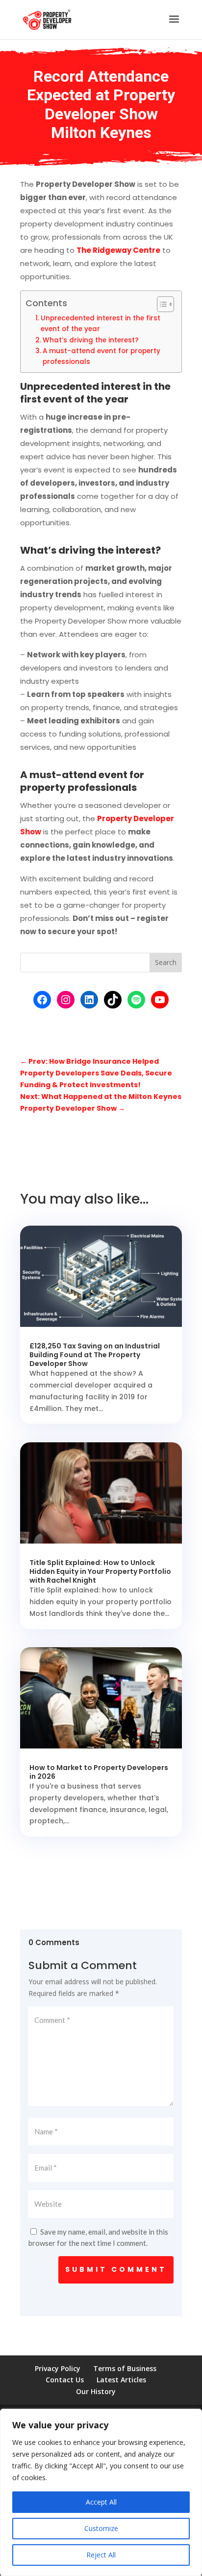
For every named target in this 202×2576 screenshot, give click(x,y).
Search (166, 962)
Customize (101, 2528)
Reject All (101, 2555)
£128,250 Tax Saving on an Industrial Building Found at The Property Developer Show (95, 1355)
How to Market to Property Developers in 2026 (99, 1772)
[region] (101, 2492)
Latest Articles (121, 2380)
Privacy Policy (58, 2368)
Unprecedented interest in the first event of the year (101, 324)
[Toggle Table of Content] (161, 304)
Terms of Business (125, 2368)
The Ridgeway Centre (118, 250)
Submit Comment (116, 2269)
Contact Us (65, 2380)
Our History (96, 2391)
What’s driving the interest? (91, 340)
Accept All (101, 2502)
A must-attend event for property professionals (101, 356)
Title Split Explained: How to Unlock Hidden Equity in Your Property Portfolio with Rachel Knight (100, 1571)
